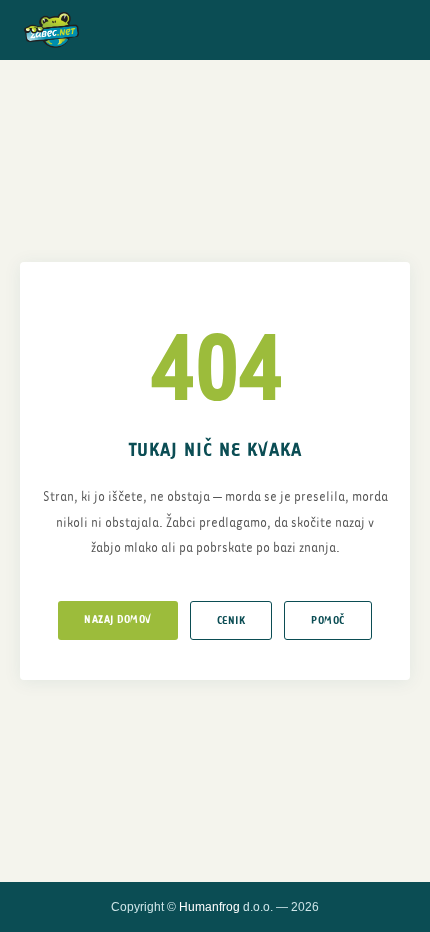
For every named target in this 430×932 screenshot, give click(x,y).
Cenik (231, 620)
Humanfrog (209, 907)
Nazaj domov (118, 619)
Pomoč (328, 620)
